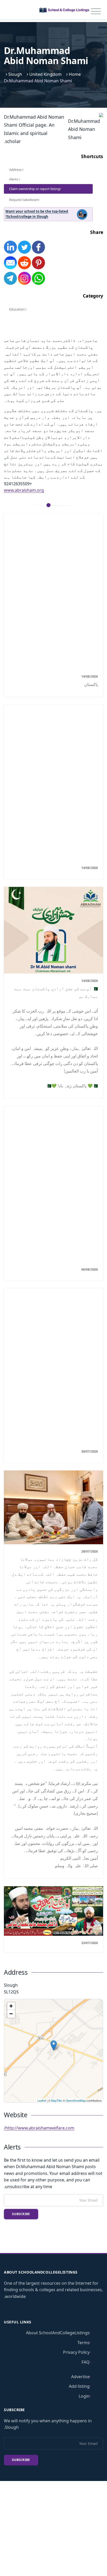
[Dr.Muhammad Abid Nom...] (54, 2045)
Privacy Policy (76, 2352)
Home (75, 74)
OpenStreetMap (76, 2100)
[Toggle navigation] (96, 11)
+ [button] (11, 2006)
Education (17, 309)
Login (84, 2396)
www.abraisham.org (24, 490)
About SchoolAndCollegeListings (58, 2333)
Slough (15, 74)
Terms (83, 2343)
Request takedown (24, 200)
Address (16, 170)
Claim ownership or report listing (34, 189)
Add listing (79, 2386)
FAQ (86, 2362)
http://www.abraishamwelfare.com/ (39, 2128)
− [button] (11, 2014)
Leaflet (42, 2100)
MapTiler (57, 2100)
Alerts (14, 179)
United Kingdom (45, 74)
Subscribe (21, 2214)
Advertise (80, 2377)
